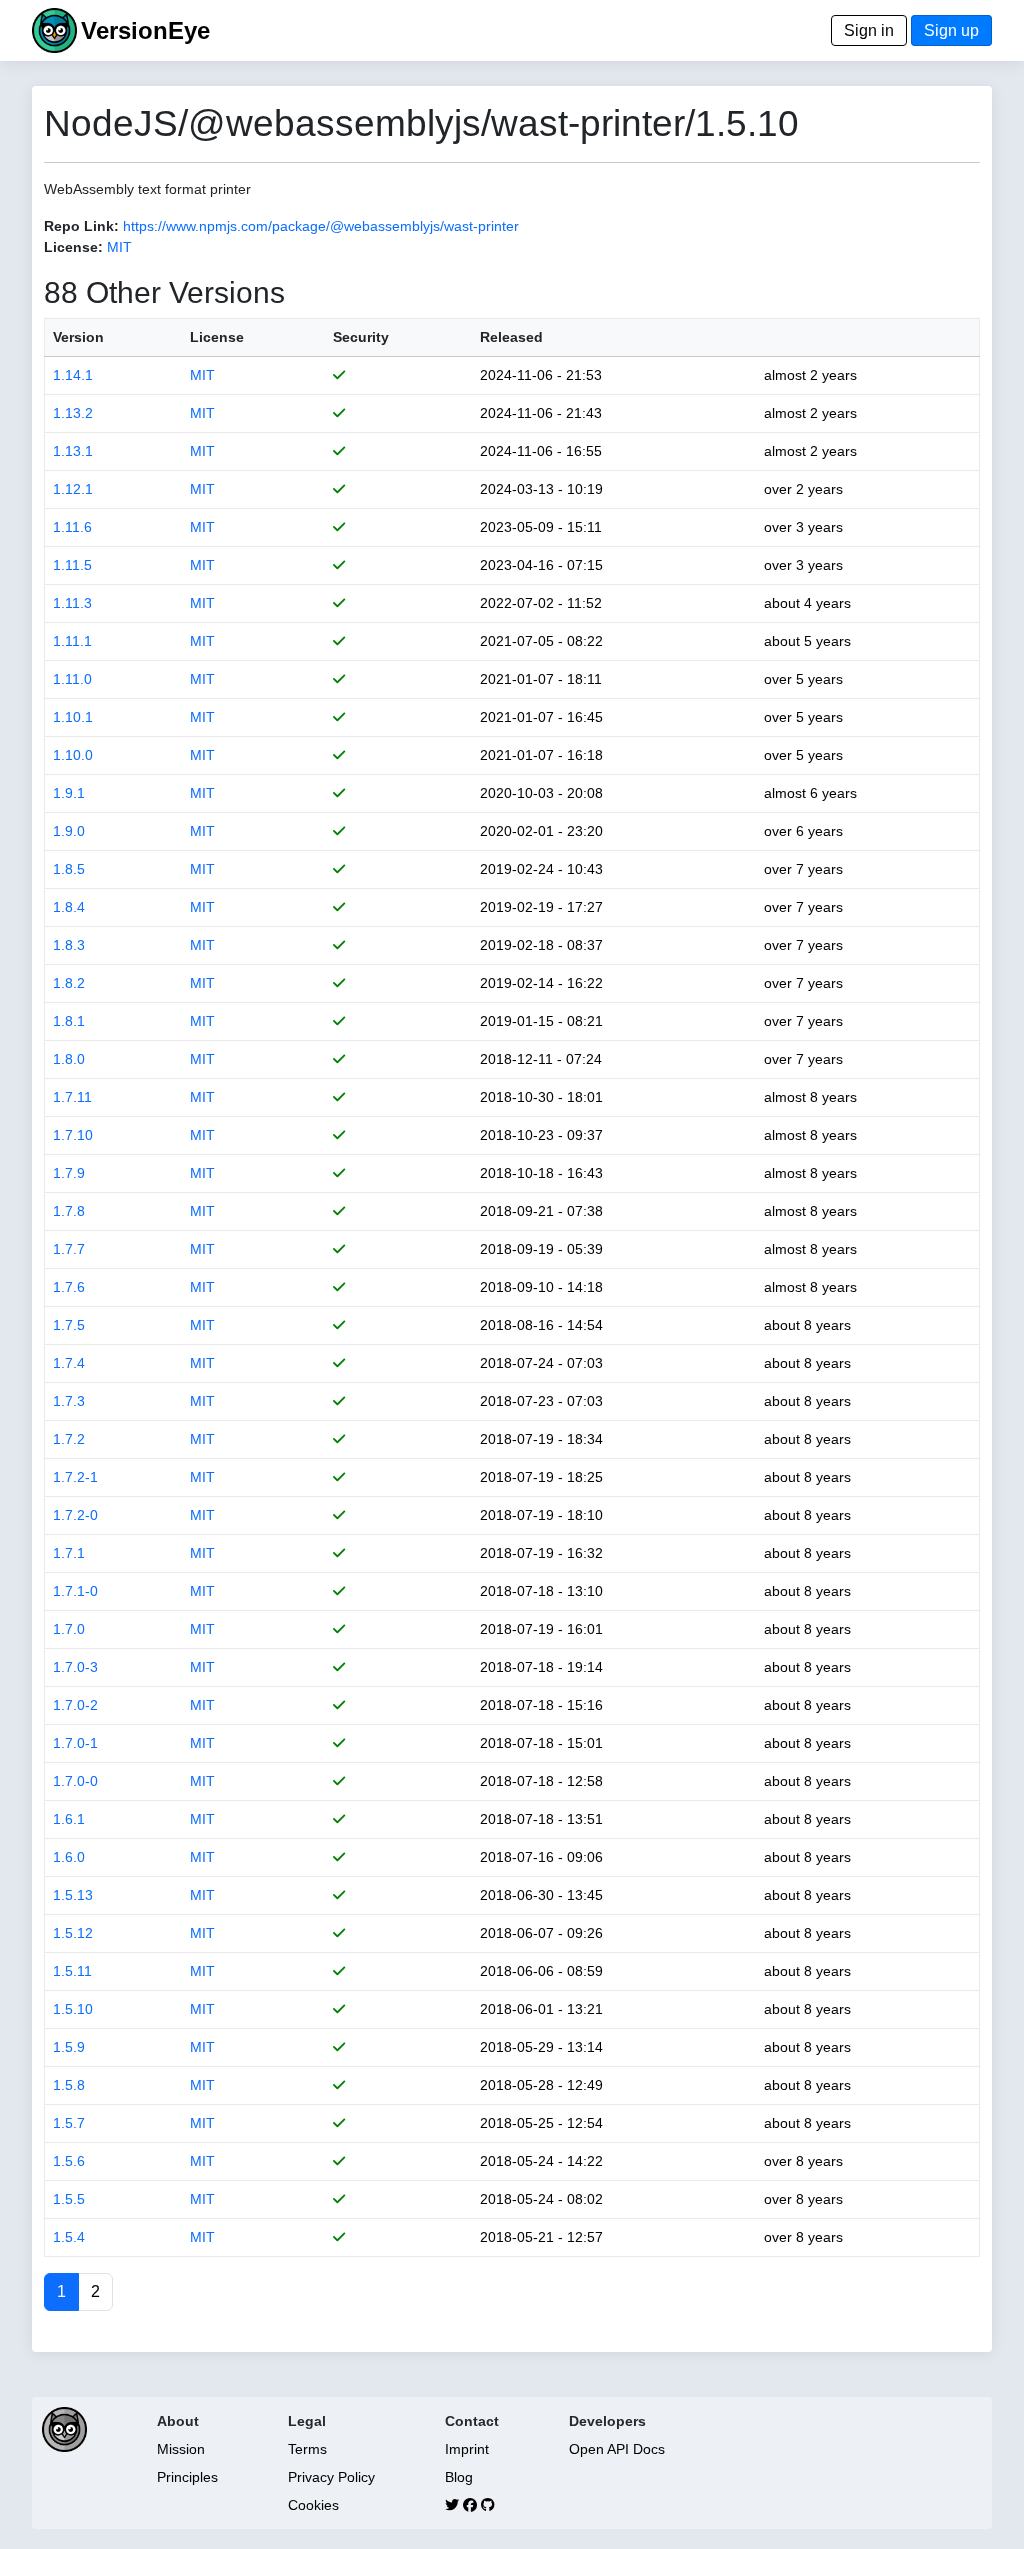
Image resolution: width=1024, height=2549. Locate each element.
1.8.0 (69, 1059)
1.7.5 (69, 1325)
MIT (119, 247)
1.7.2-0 (75, 1515)
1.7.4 (69, 1363)
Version (78, 337)
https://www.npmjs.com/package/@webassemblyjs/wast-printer (321, 226)
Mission (181, 2449)
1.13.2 (73, 413)
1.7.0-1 (75, 1743)
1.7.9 (69, 1173)
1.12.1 (73, 489)
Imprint (467, 2449)
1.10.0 (73, 755)
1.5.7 (69, 2123)
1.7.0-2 (75, 1705)
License (217, 337)
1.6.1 (69, 1819)
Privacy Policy (331, 2477)
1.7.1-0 (75, 1591)
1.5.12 (73, 1933)
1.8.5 (69, 869)
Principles (187, 2477)
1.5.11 (72, 1971)
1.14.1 (73, 375)
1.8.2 (69, 983)
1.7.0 (69, 1629)
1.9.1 (69, 793)
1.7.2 (69, 1439)
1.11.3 (72, 603)
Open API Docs (617, 2449)
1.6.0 (69, 1857)
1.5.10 (73, 2009)
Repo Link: (81, 226)
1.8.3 (69, 945)
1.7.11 (72, 1097)
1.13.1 (73, 451)
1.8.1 (69, 1021)
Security (361, 337)
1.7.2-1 (75, 1477)
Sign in (869, 30)
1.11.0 (72, 679)
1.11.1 (72, 641)
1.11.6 (72, 527)
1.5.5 (69, 2199)
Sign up (951, 30)
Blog (459, 2477)
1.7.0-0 (75, 1781)
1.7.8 (69, 1211)
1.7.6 (69, 1287)
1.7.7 (69, 1249)
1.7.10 (73, 1135)
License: (73, 247)
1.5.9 (69, 2047)
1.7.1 (69, 1553)
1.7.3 (69, 1401)
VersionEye (145, 30)
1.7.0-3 (75, 1667)
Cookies (313, 2505)
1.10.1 (73, 717)
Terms (307, 2449)
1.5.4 (69, 2237)
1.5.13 (73, 1895)
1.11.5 (72, 565)
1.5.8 (69, 2085)
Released (511, 337)
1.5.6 (69, 2161)
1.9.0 (69, 831)
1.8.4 (69, 907)
